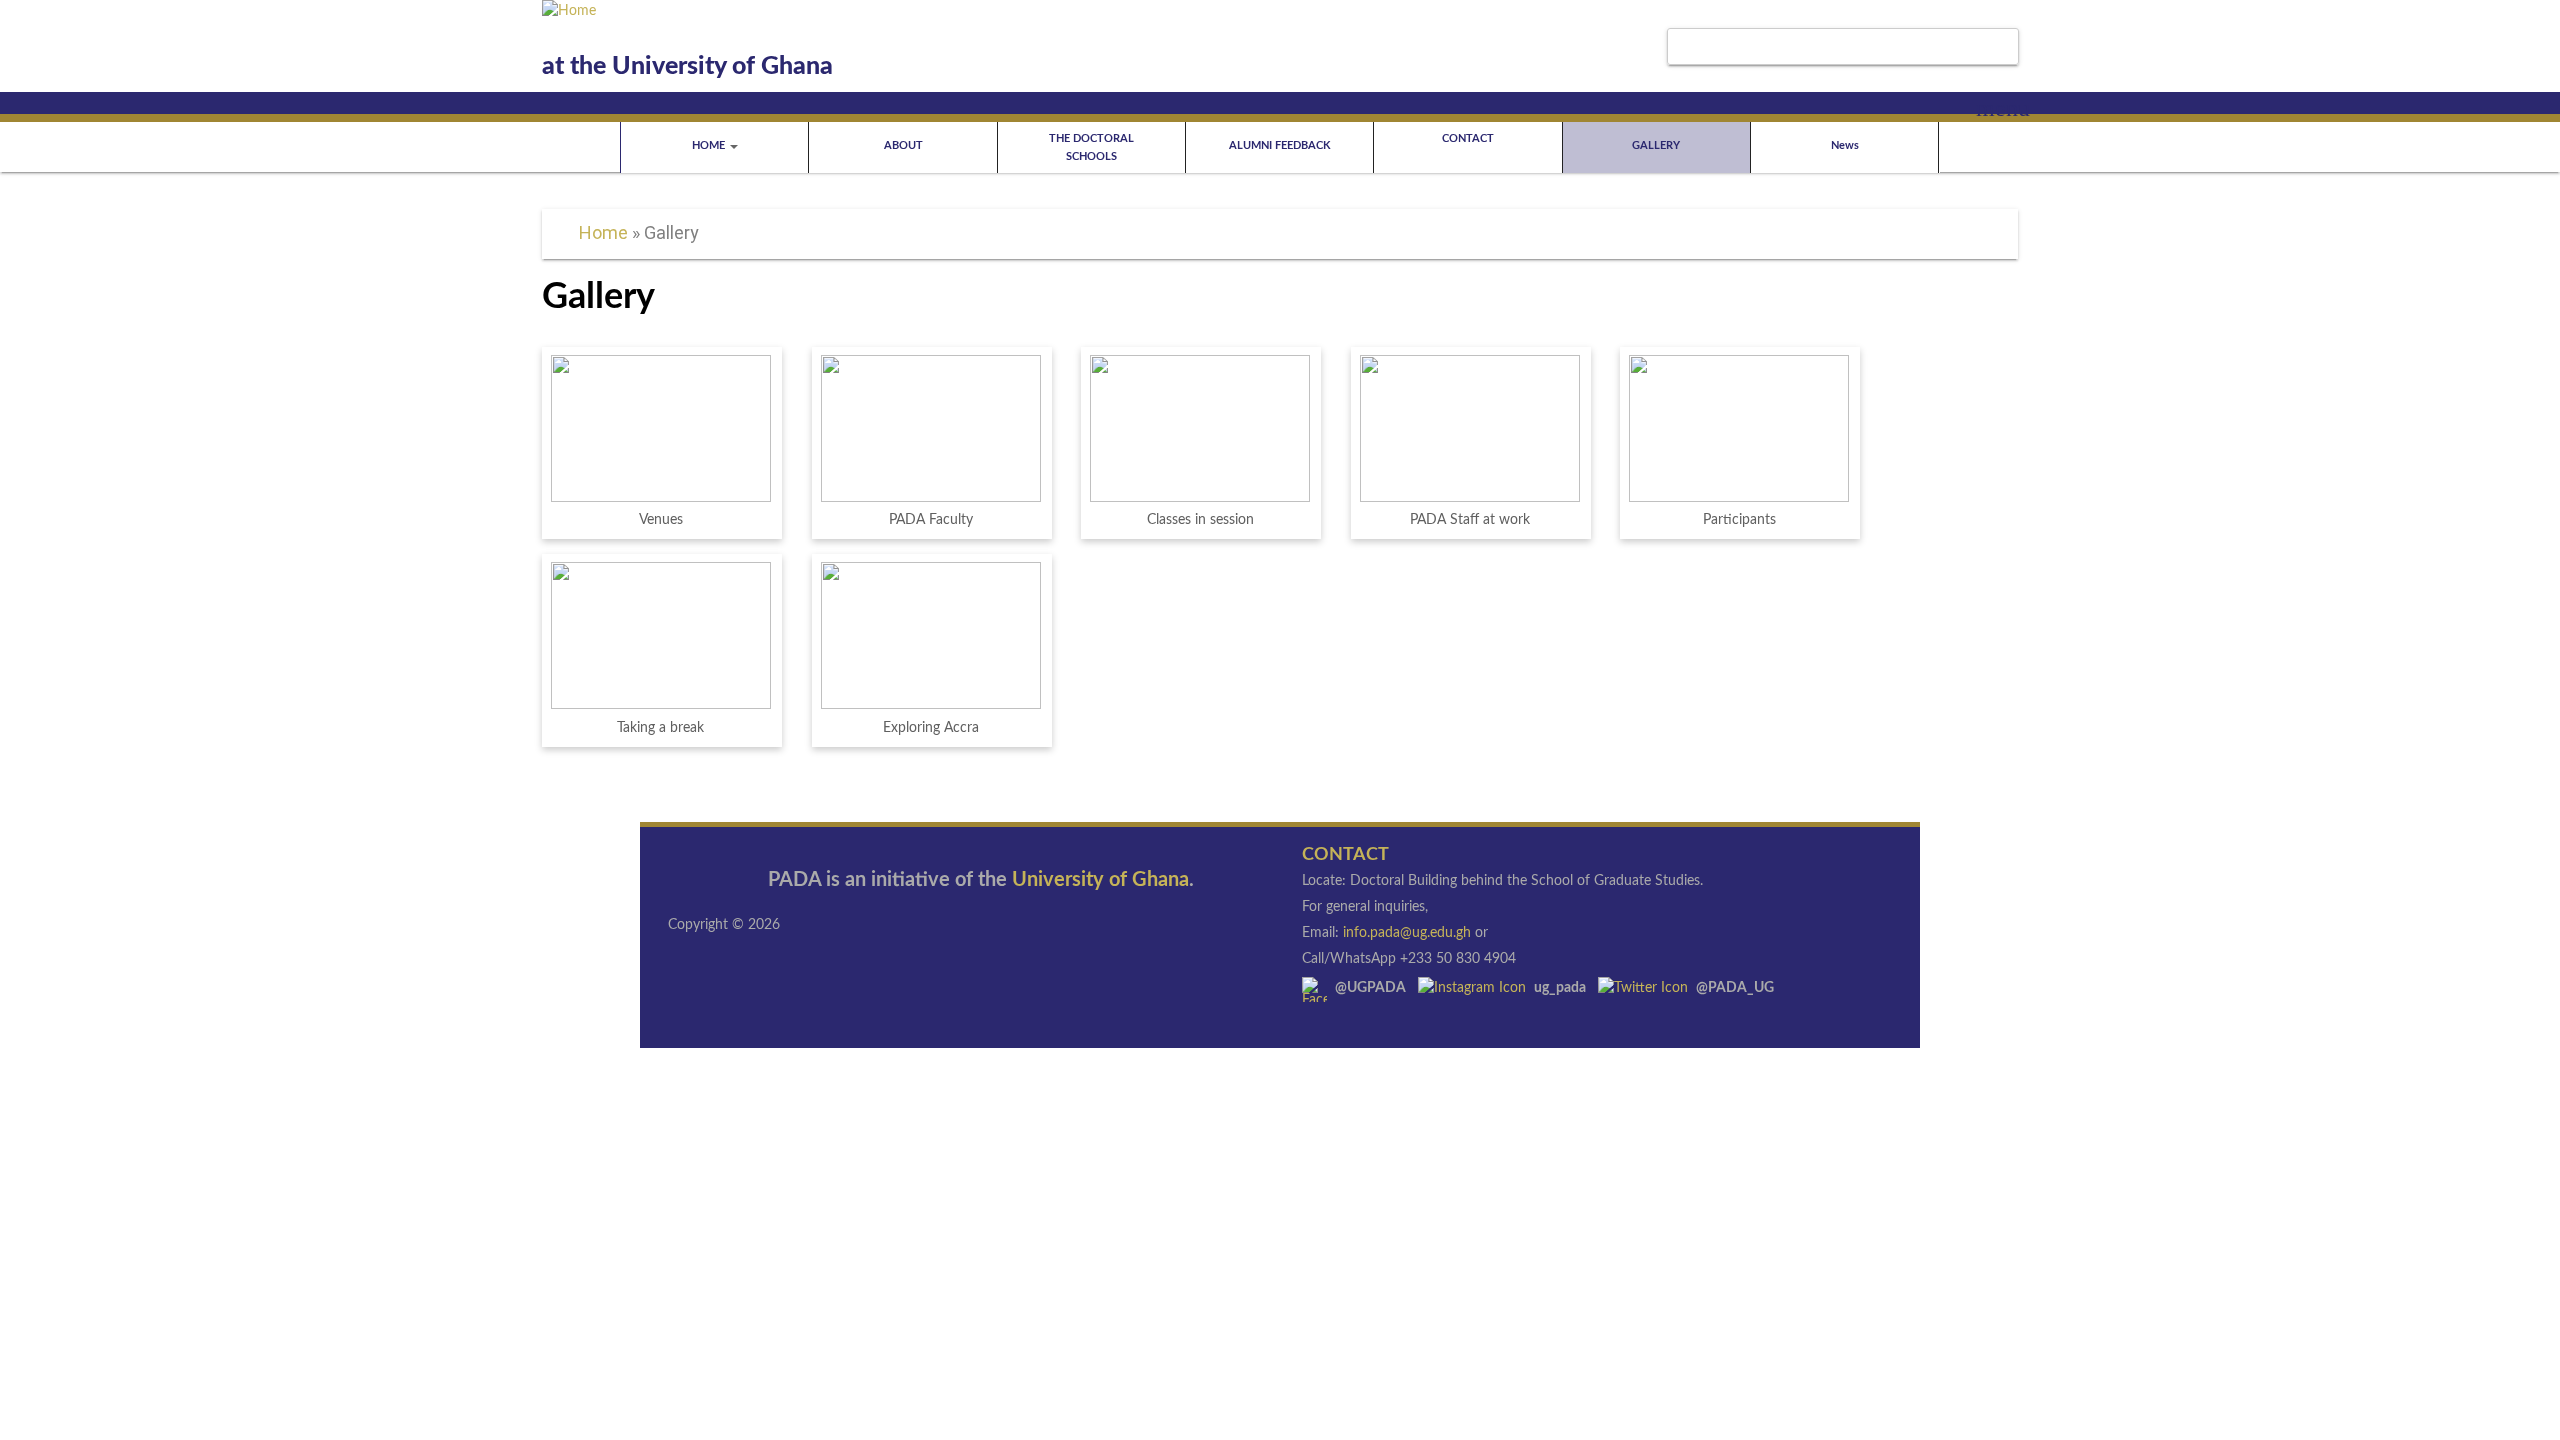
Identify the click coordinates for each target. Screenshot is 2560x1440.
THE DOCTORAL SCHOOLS (1091, 147)
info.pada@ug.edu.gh (1407, 933)
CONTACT (1468, 138)
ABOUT (903, 145)
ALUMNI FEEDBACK (1280, 145)
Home (603, 232)
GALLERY (1656, 145)
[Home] (569, 11)
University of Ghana (1100, 880)
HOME (710, 145)
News (1845, 145)
